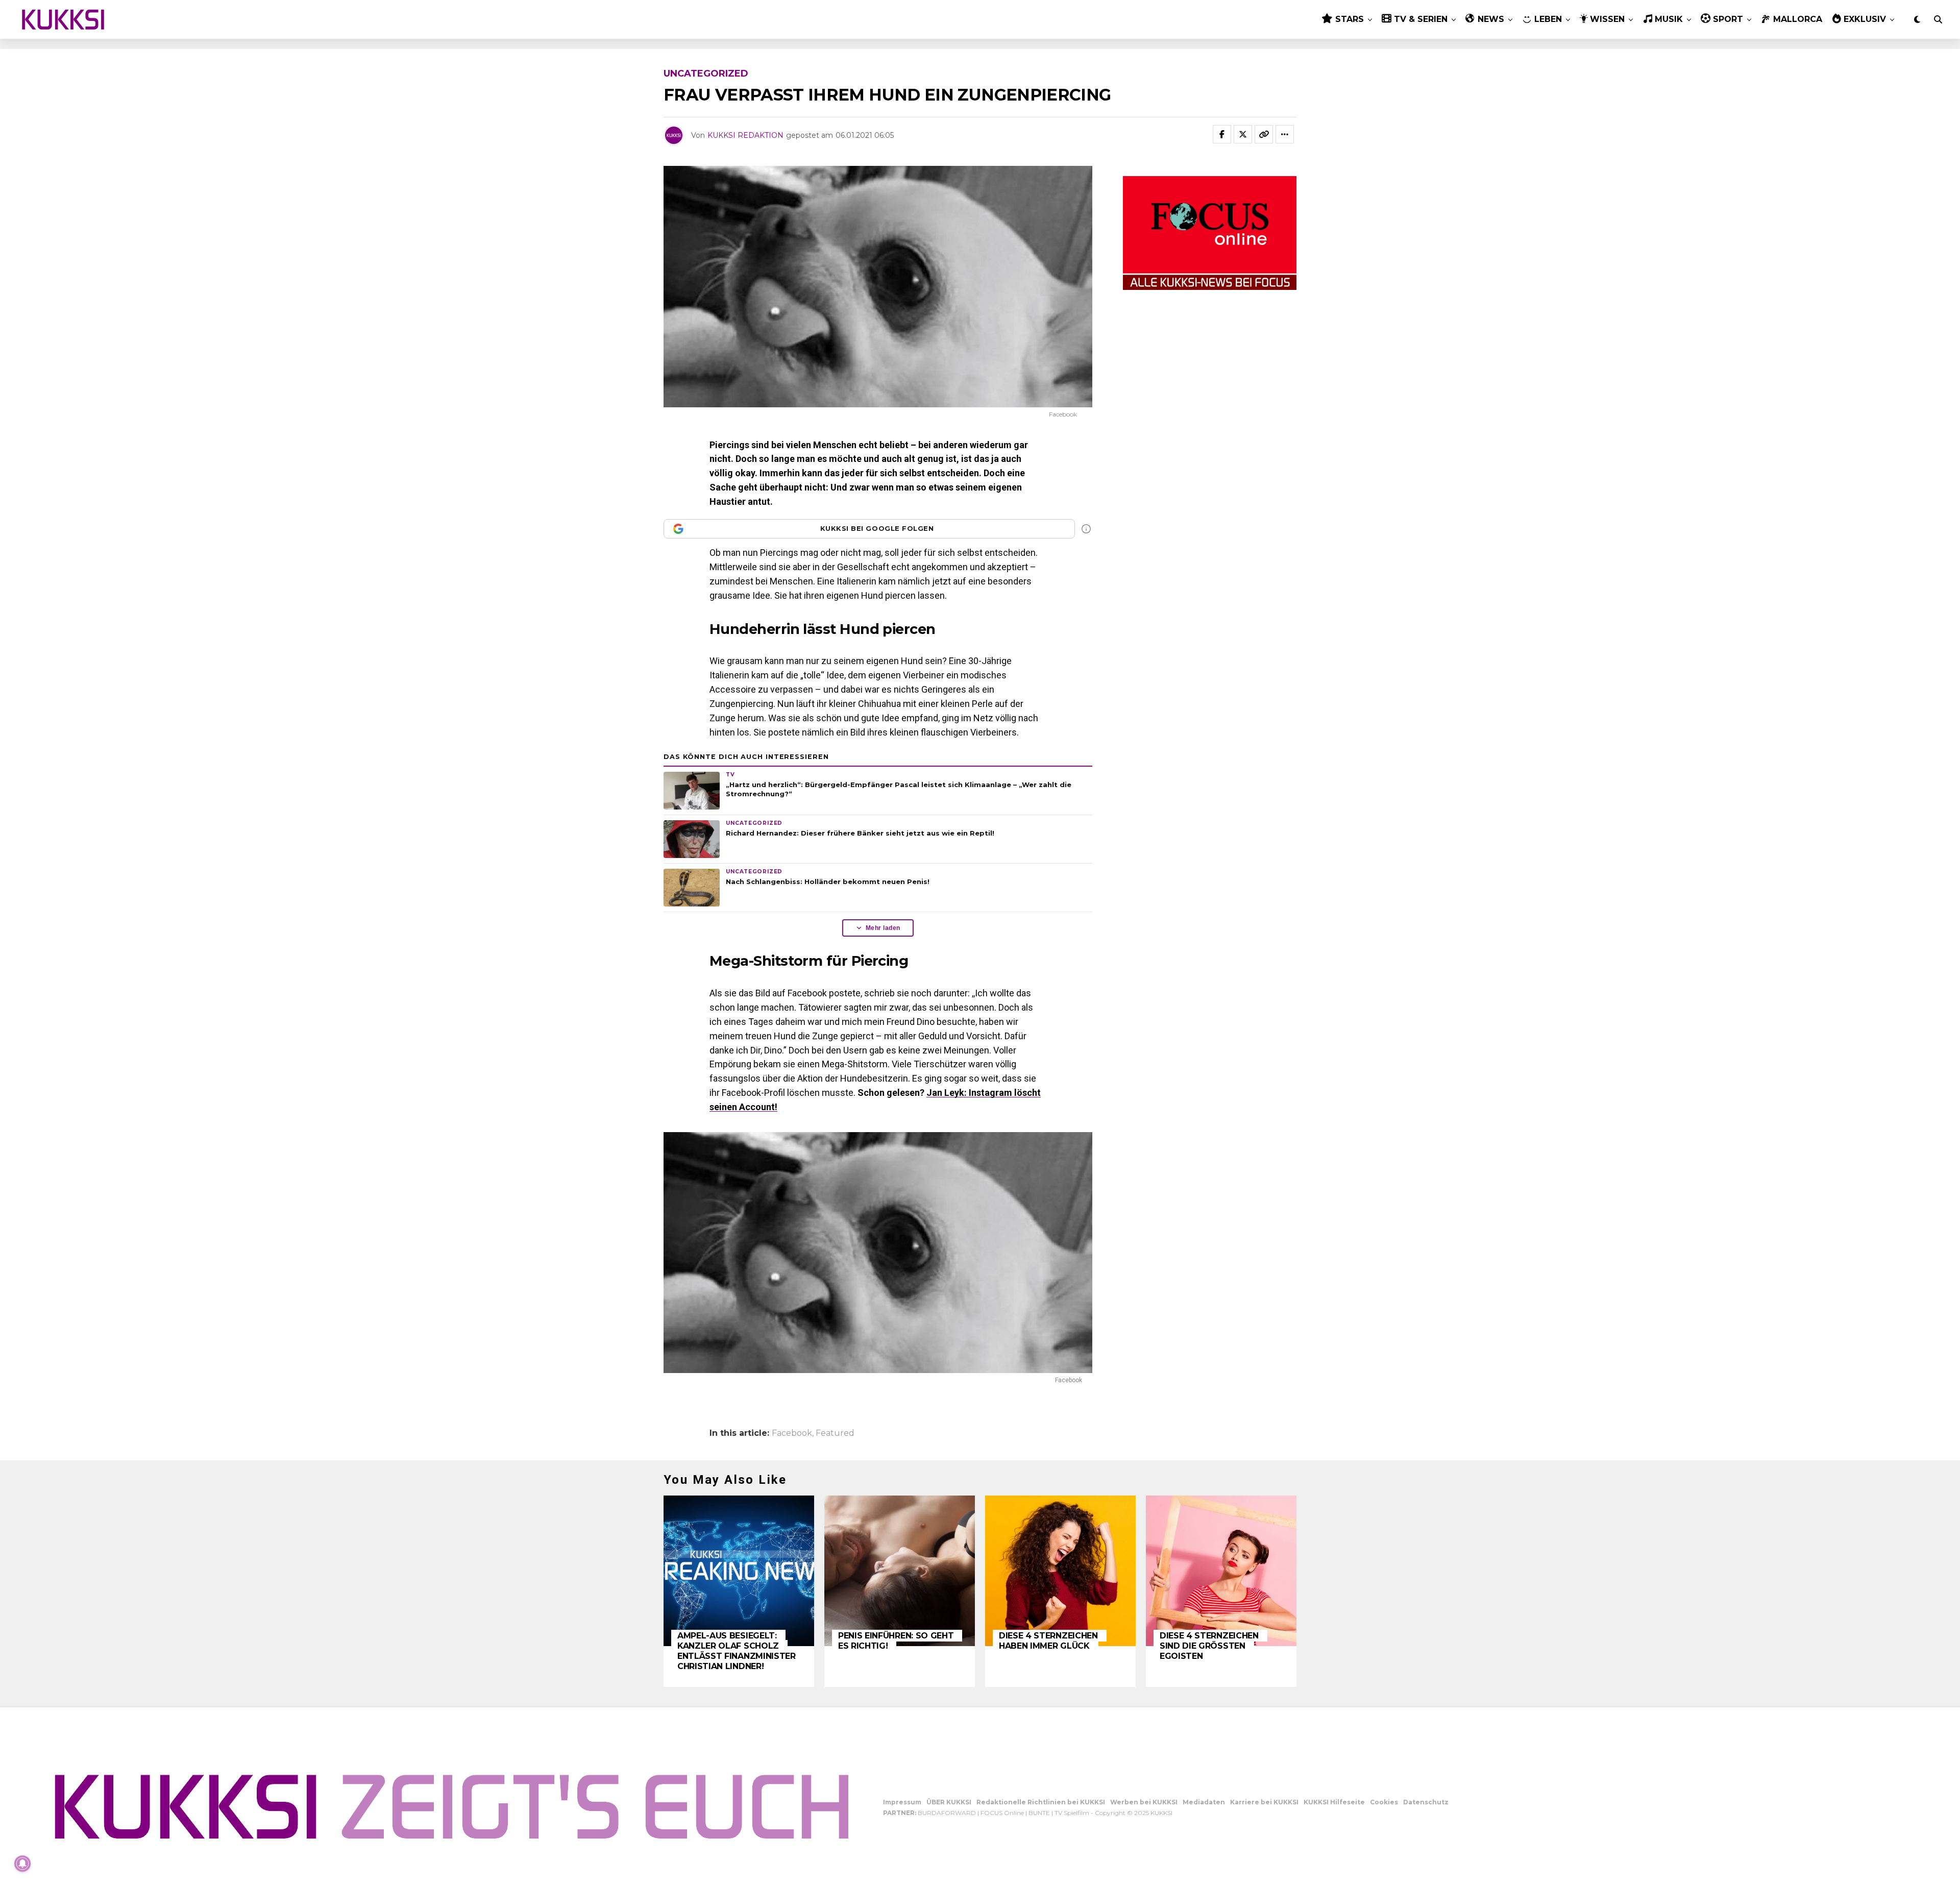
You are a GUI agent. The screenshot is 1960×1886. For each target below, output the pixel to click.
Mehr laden (883, 928)
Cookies (1384, 1802)
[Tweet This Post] (1243, 134)
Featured (835, 1433)
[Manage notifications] (22, 1864)
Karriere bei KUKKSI (1264, 1802)
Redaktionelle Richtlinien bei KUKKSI (1041, 1802)
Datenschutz (1426, 1802)
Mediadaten (1204, 1802)
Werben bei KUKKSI (1144, 1802)
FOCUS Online (1002, 1813)
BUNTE (1039, 1813)
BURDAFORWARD (947, 1813)
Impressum (902, 1802)
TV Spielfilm (1072, 1813)
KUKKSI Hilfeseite (1334, 1802)
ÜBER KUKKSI (949, 1802)
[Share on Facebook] (1222, 134)
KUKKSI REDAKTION (745, 135)
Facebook (792, 1433)
